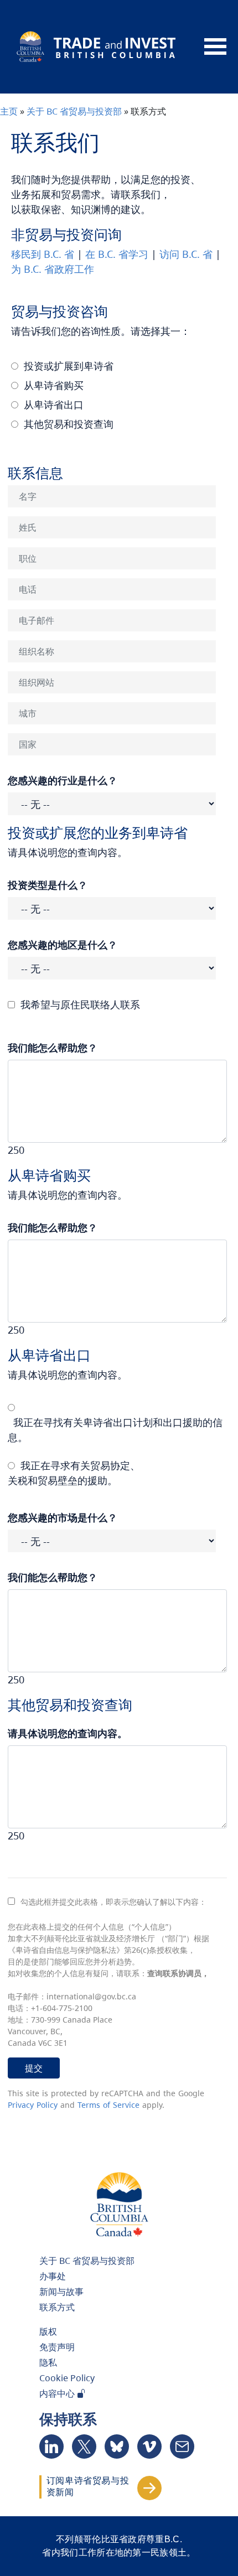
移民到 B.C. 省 (43, 254)
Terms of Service (108, 2105)
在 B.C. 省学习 (117, 254)
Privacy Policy (33, 2105)
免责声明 (57, 2347)
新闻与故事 (61, 2292)
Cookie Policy (67, 2378)
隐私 (48, 2362)
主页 (9, 111)
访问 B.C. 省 (186, 254)
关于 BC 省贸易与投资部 (74, 111)
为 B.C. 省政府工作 (53, 269)
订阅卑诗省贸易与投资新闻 (88, 2486)
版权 (48, 2331)
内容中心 (58, 2393)
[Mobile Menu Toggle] (215, 47)
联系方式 (57, 2307)
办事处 (53, 2276)
